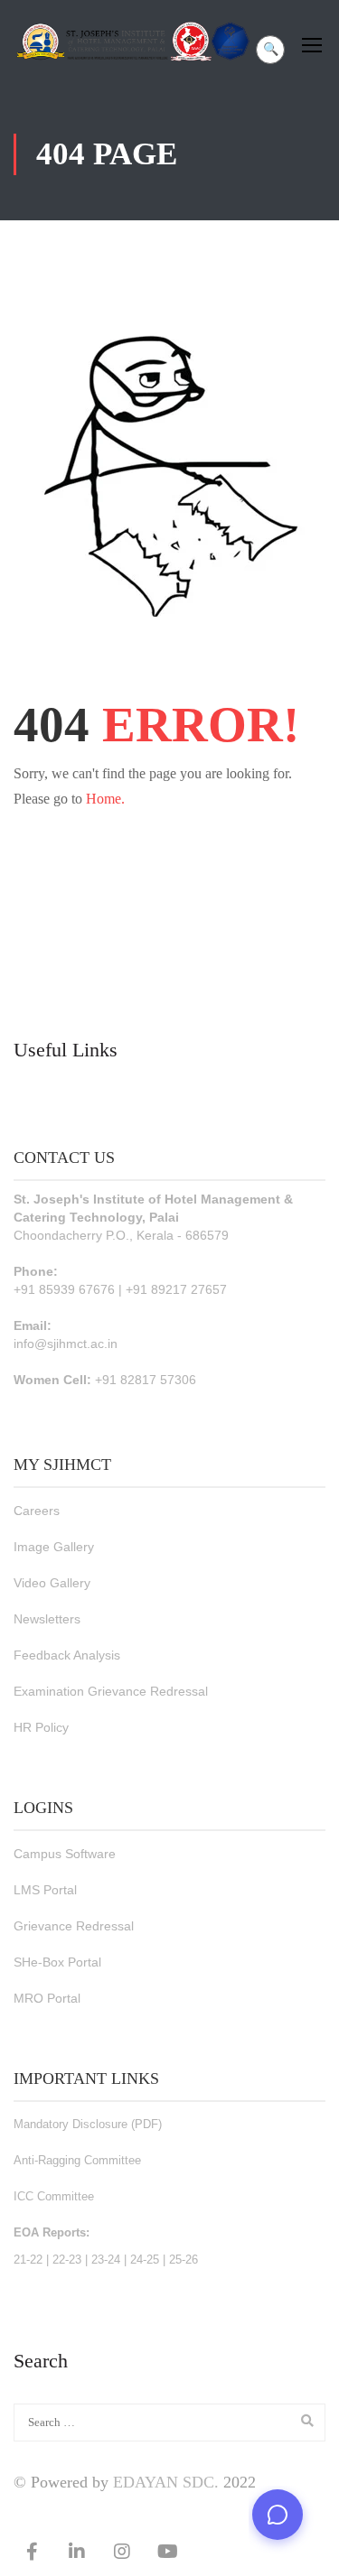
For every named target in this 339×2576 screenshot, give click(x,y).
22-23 (67, 2260)
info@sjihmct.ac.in (66, 1344)
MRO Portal (47, 1998)
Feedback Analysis (67, 1655)
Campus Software (65, 1854)
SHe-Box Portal (57, 1962)
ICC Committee (54, 2196)
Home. (105, 799)
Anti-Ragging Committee (77, 2160)
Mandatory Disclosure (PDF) (88, 2124)
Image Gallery (54, 1547)
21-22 (28, 2260)
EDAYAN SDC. (166, 2482)
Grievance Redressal (74, 1926)
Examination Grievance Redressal (111, 1691)
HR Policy (41, 1727)
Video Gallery (52, 1583)
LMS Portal (45, 1890)
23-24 (106, 2260)
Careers (37, 1511)
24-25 (145, 2260)
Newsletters (47, 1619)
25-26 (184, 2260)
